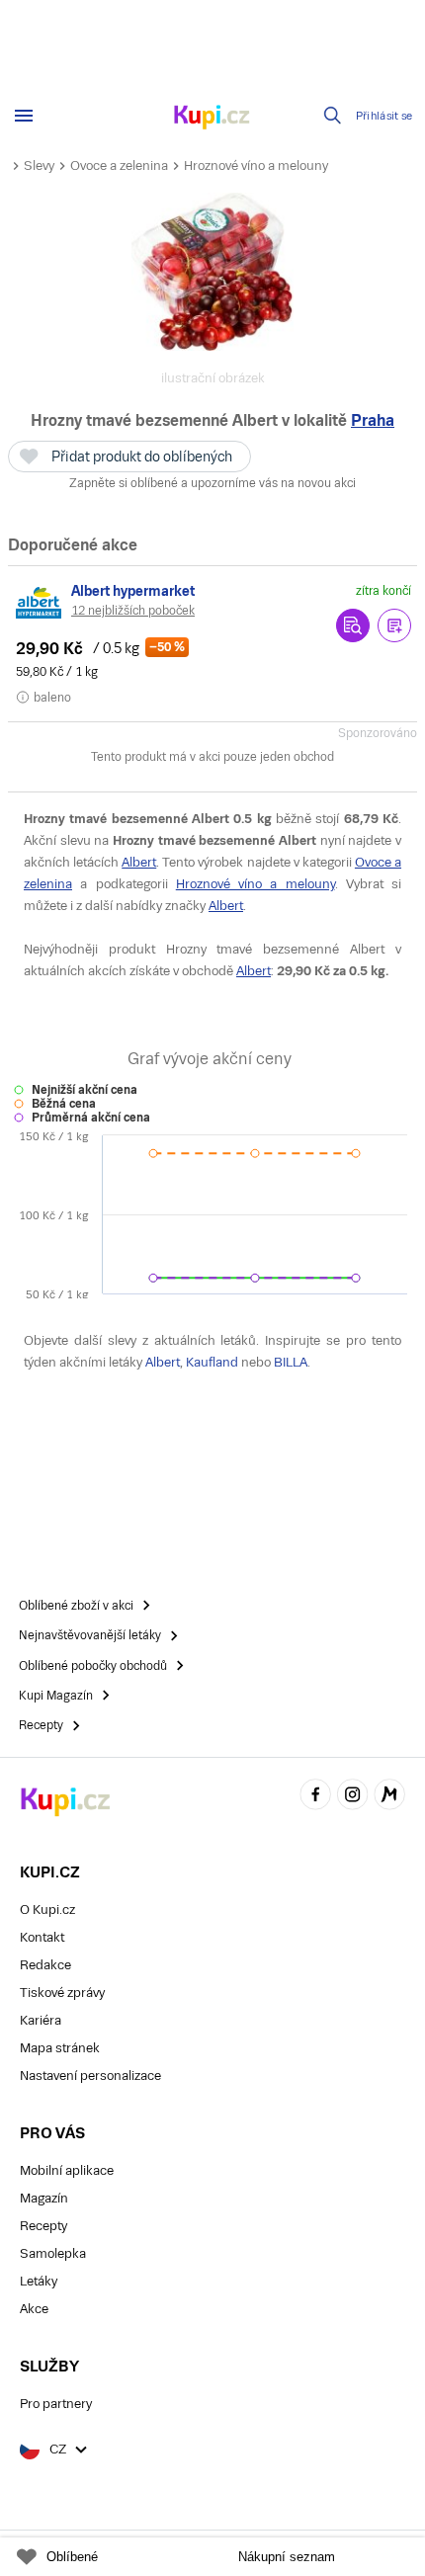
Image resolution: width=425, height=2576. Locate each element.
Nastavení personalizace (90, 2076)
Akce (34, 2309)
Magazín (44, 2198)
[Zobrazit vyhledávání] (333, 116)
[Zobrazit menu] (24, 116)
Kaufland (212, 1362)
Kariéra (41, 2020)
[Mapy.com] (389, 1797)
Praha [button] (373, 420)
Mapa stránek (60, 2048)
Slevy (39, 166)
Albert (139, 862)
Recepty (43, 2226)
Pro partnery (56, 2404)
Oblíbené (72, 2557)
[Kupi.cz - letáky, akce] (212, 119)
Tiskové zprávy (62, 1993)
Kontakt (42, 1937)
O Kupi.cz (47, 1910)
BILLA (291, 1362)
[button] (394, 625)
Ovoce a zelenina (119, 166)
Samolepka (53, 2253)
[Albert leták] (40, 603)
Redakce (45, 1965)
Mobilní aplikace (67, 2170)
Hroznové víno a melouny (256, 166)
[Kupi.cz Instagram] (353, 1797)
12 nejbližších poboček (133, 611)
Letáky (39, 2281)
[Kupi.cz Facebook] (315, 1797)
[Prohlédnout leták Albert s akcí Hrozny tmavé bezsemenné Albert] (353, 625)
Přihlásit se (384, 116)
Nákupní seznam (287, 2557)
